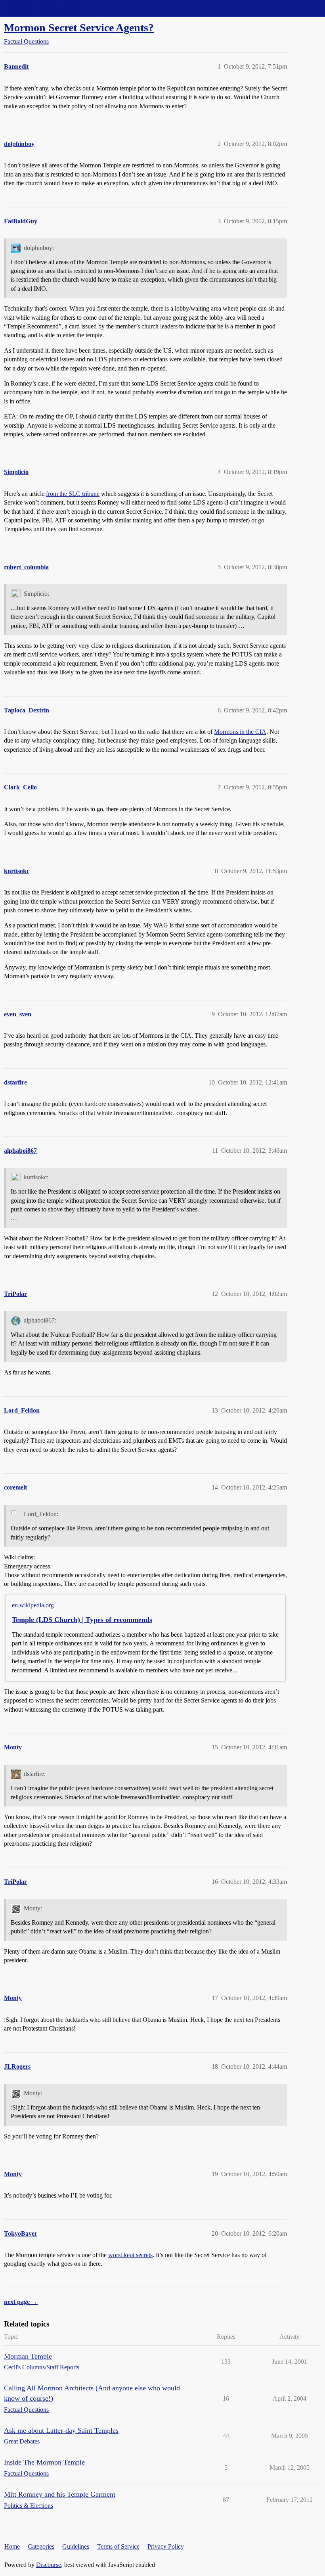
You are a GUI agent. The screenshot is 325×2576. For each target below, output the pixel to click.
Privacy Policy (166, 2546)
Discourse (49, 2565)
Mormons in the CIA (240, 732)
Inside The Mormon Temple (44, 2462)
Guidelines (76, 2546)
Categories (41, 2546)
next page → (21, 2302)
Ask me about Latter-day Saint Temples (61, 2430)
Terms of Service (118, 2546)
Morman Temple (28, 2356)
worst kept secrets (130, 2255)
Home (12, 2546)
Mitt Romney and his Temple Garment (60, 2494)
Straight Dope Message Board (42, 8)
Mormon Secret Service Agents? (79, 28)
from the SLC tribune (73, 494)
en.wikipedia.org (33, 1605)
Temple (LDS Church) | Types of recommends (82, 1620)
